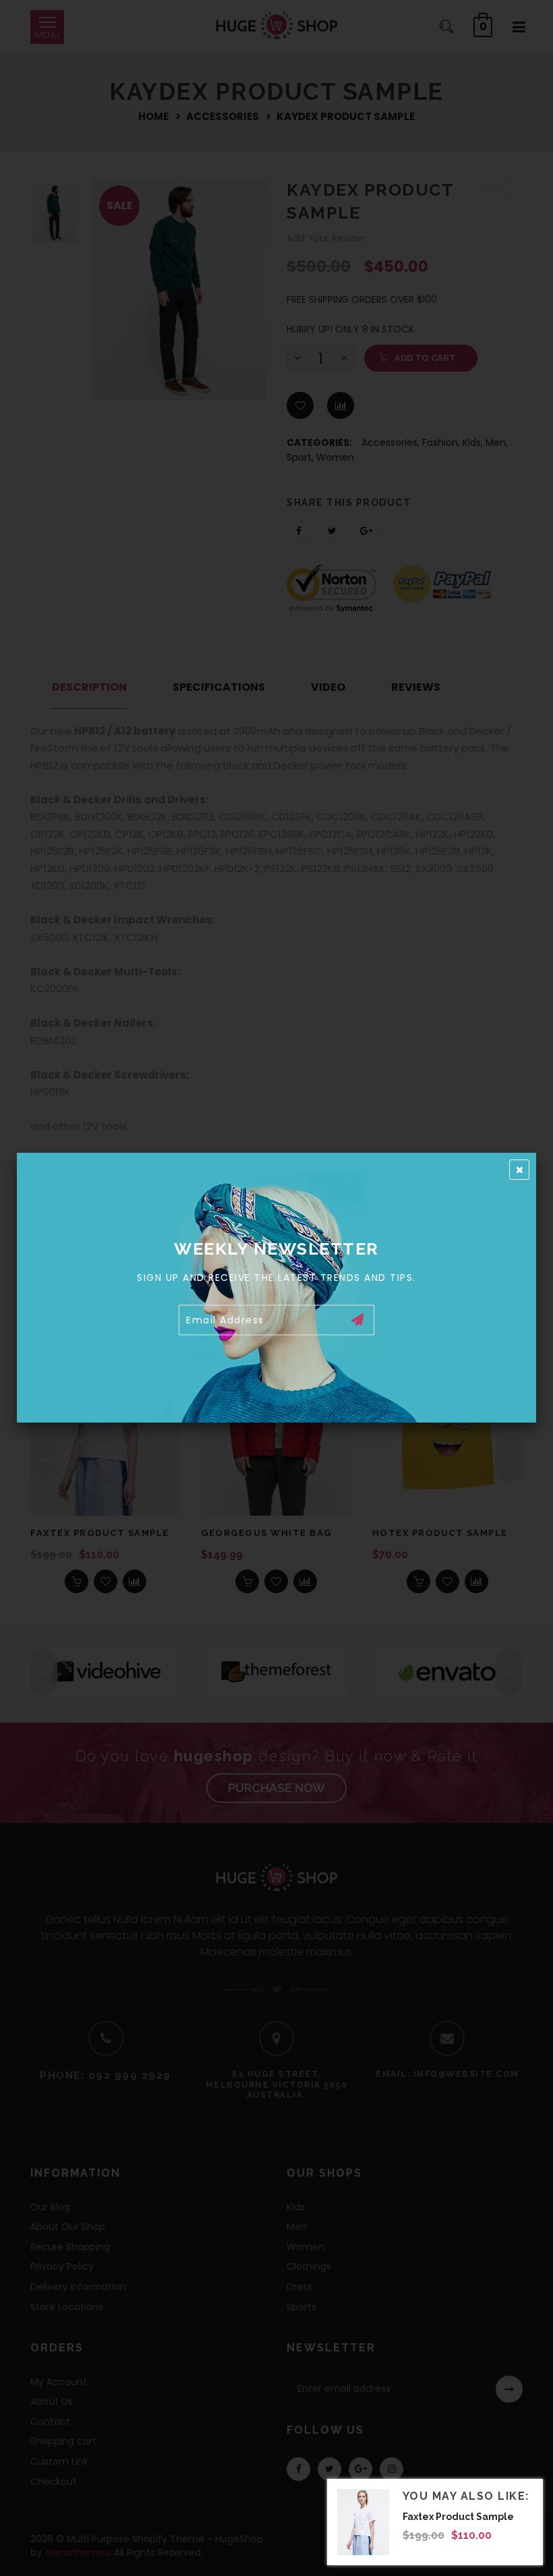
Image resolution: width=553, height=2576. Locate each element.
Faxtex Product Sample (458, 2517)
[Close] (519, 1170)
